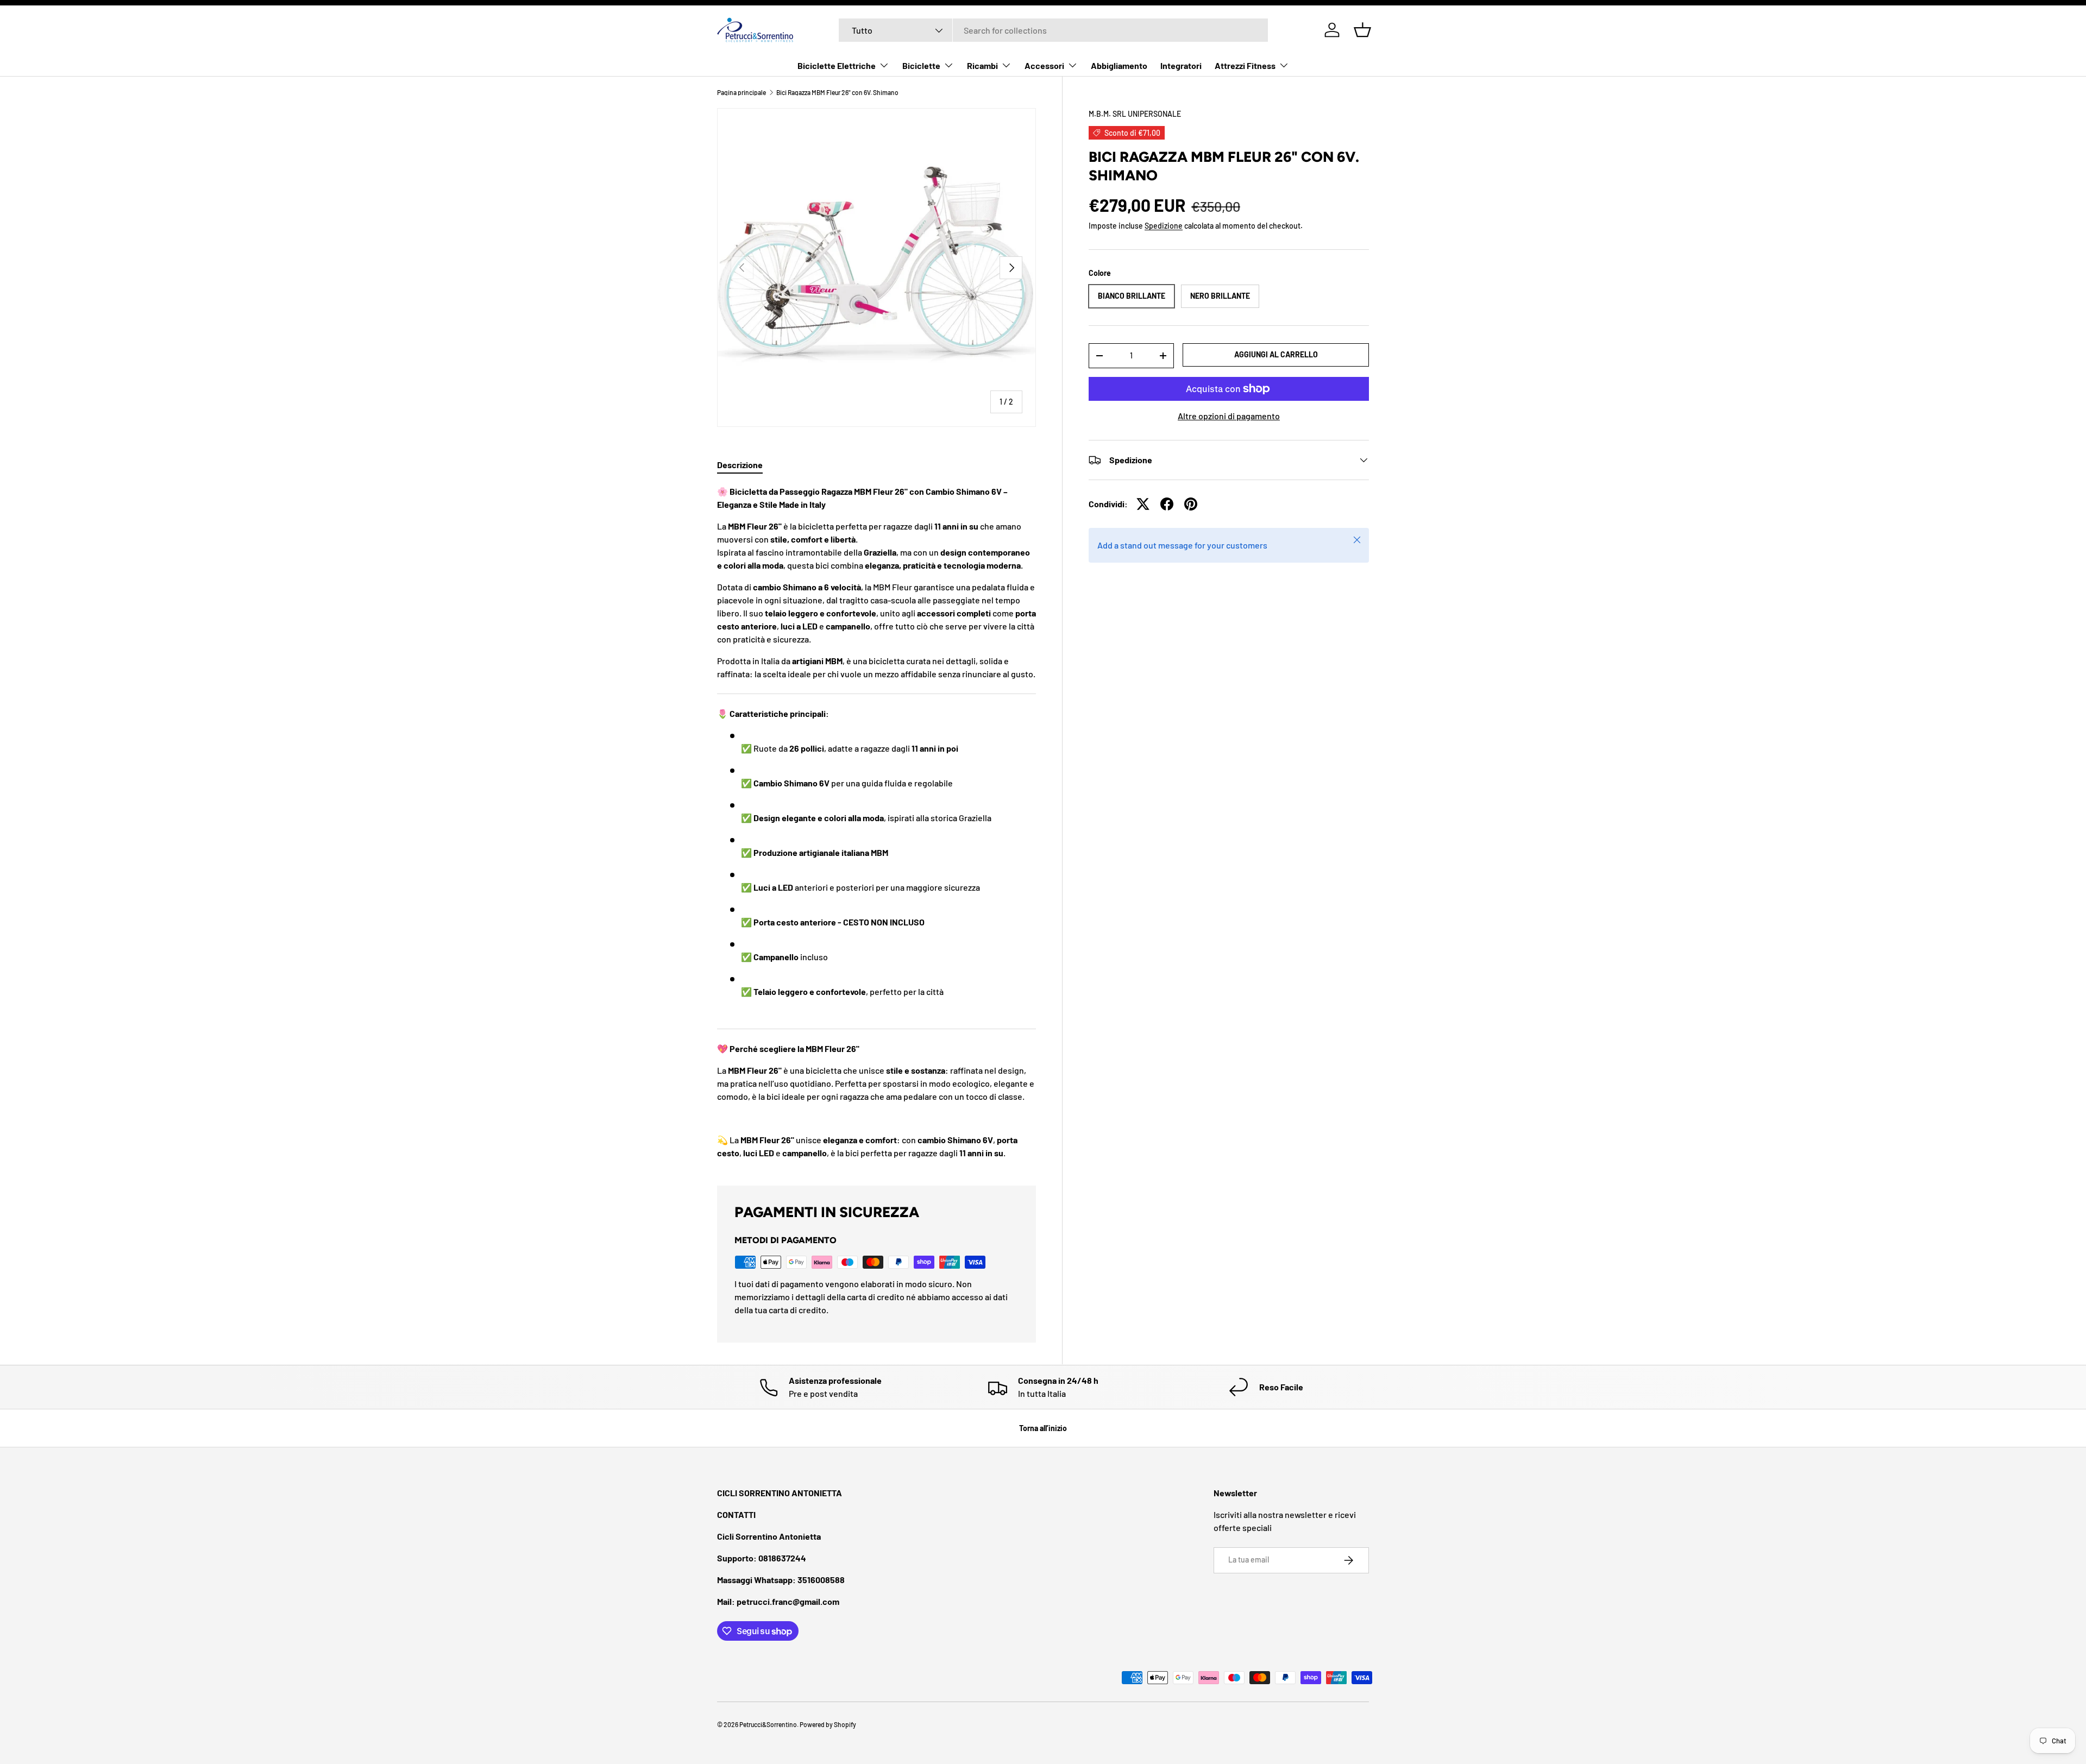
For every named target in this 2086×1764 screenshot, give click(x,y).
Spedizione (1164, 226)
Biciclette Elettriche (837, 65)
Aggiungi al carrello (1276, 354)
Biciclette (921, 65)
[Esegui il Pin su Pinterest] (1191, 504)
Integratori (1181, 65)
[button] (1362, 30)
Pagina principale (742, 92)
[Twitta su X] (1143, 504)
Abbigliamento (1119, 65)
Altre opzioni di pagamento (1229, 416)
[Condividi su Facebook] (1167, 504)
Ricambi (982, 65)
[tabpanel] (877, 822)
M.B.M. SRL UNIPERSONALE (1135, 114)
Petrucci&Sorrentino (768, 1724)
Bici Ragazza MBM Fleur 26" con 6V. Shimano (837, 92)
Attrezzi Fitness (1245, 65)
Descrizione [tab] (740, 465)
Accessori (1044, 65)
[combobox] (1053, 30)
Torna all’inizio (1043, 1428)
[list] (877, 267)
